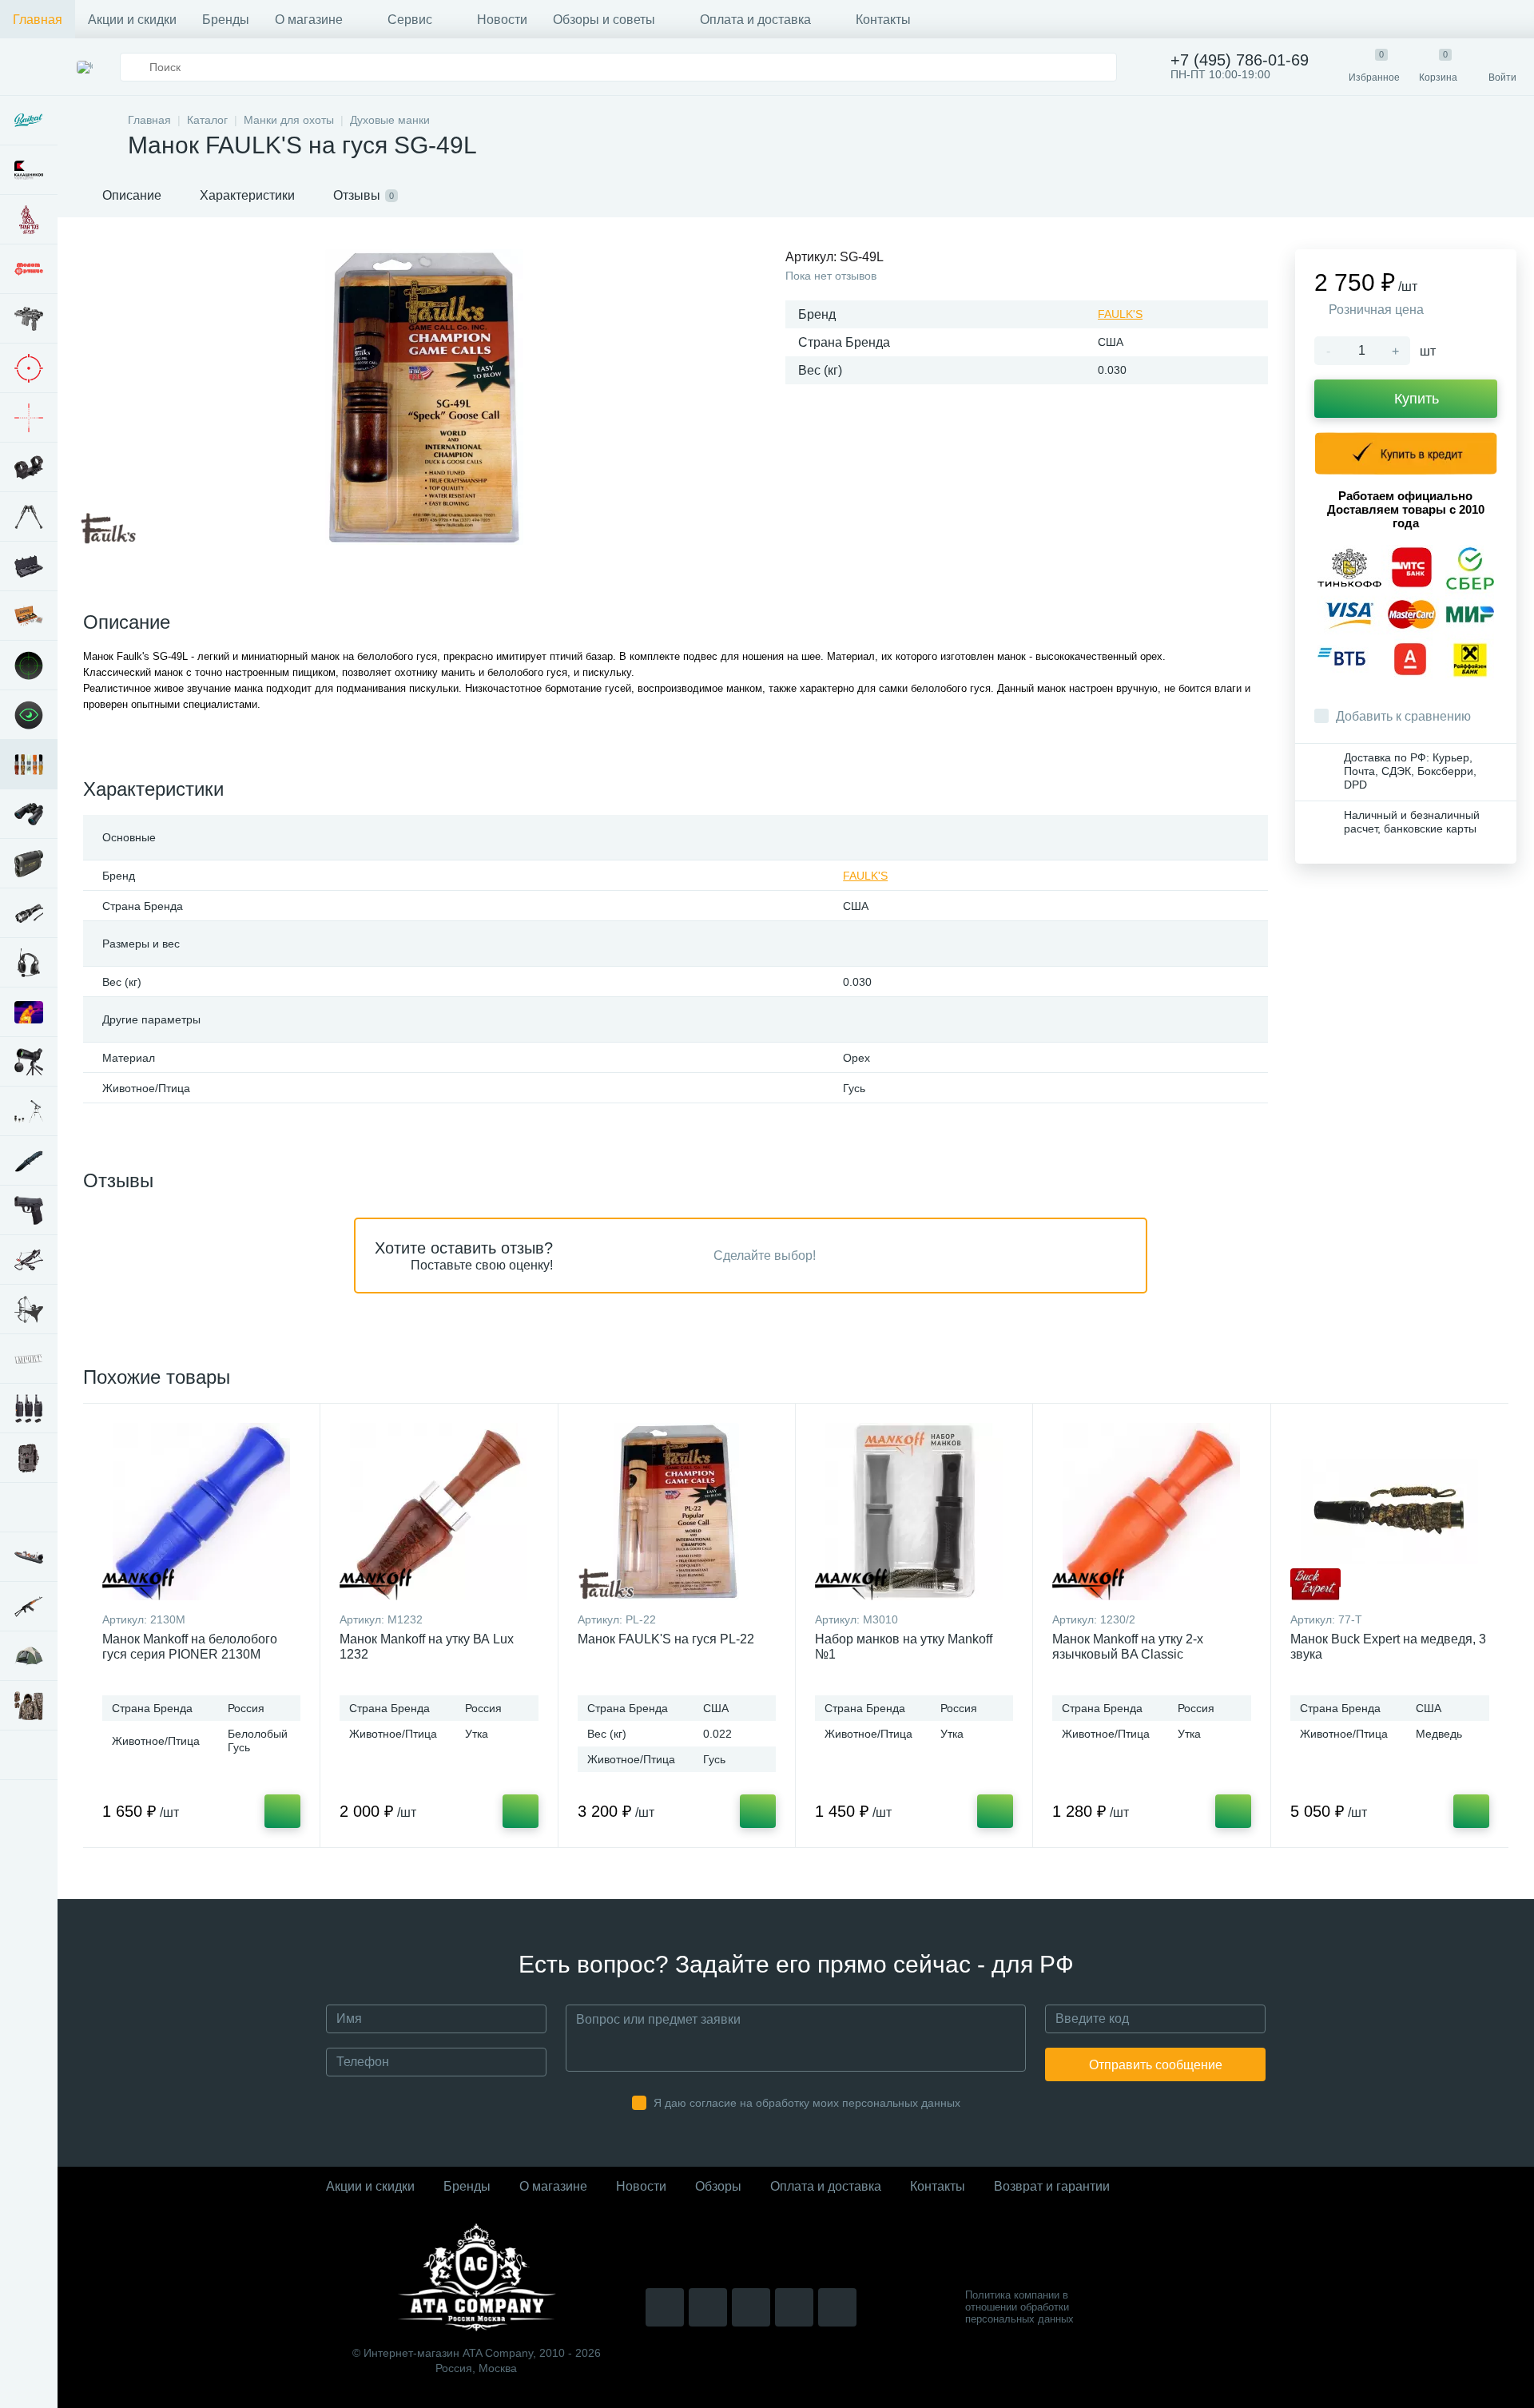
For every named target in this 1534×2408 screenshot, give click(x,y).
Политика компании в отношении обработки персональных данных (1019, 2307)
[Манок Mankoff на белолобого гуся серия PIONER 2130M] (201, 1512)
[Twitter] (751, 2307)
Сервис (410, 20)
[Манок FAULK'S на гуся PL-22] (677, 1512)
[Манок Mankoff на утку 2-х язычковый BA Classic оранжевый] (1151, 1512)
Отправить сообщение (1156, 2065)
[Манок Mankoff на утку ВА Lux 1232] (439, 1512)
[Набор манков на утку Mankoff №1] (914, 1512)
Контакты (883, 20)
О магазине (309, 20)
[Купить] (282, 1811)
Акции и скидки (132, 20)
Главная (38, 20)
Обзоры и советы (604, 20)
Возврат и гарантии (1052, 2186)
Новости (502, 20)
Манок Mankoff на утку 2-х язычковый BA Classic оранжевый (1128, 1654)
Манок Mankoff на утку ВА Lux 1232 (427, 1647)
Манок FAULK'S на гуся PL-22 (666, 1639)
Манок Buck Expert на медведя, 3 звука (1388, 1647)
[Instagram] (665, 2307)
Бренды (226, 20)
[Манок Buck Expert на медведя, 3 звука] (1390, 1512)
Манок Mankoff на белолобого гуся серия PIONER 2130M (190, 1647)
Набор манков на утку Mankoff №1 (904, 1647)
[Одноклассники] (837, 2307)
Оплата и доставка (755, 20)
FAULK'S (1120, 314)
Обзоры (718, 2186)
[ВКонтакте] (708, 2307)
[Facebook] (794, 2307)
